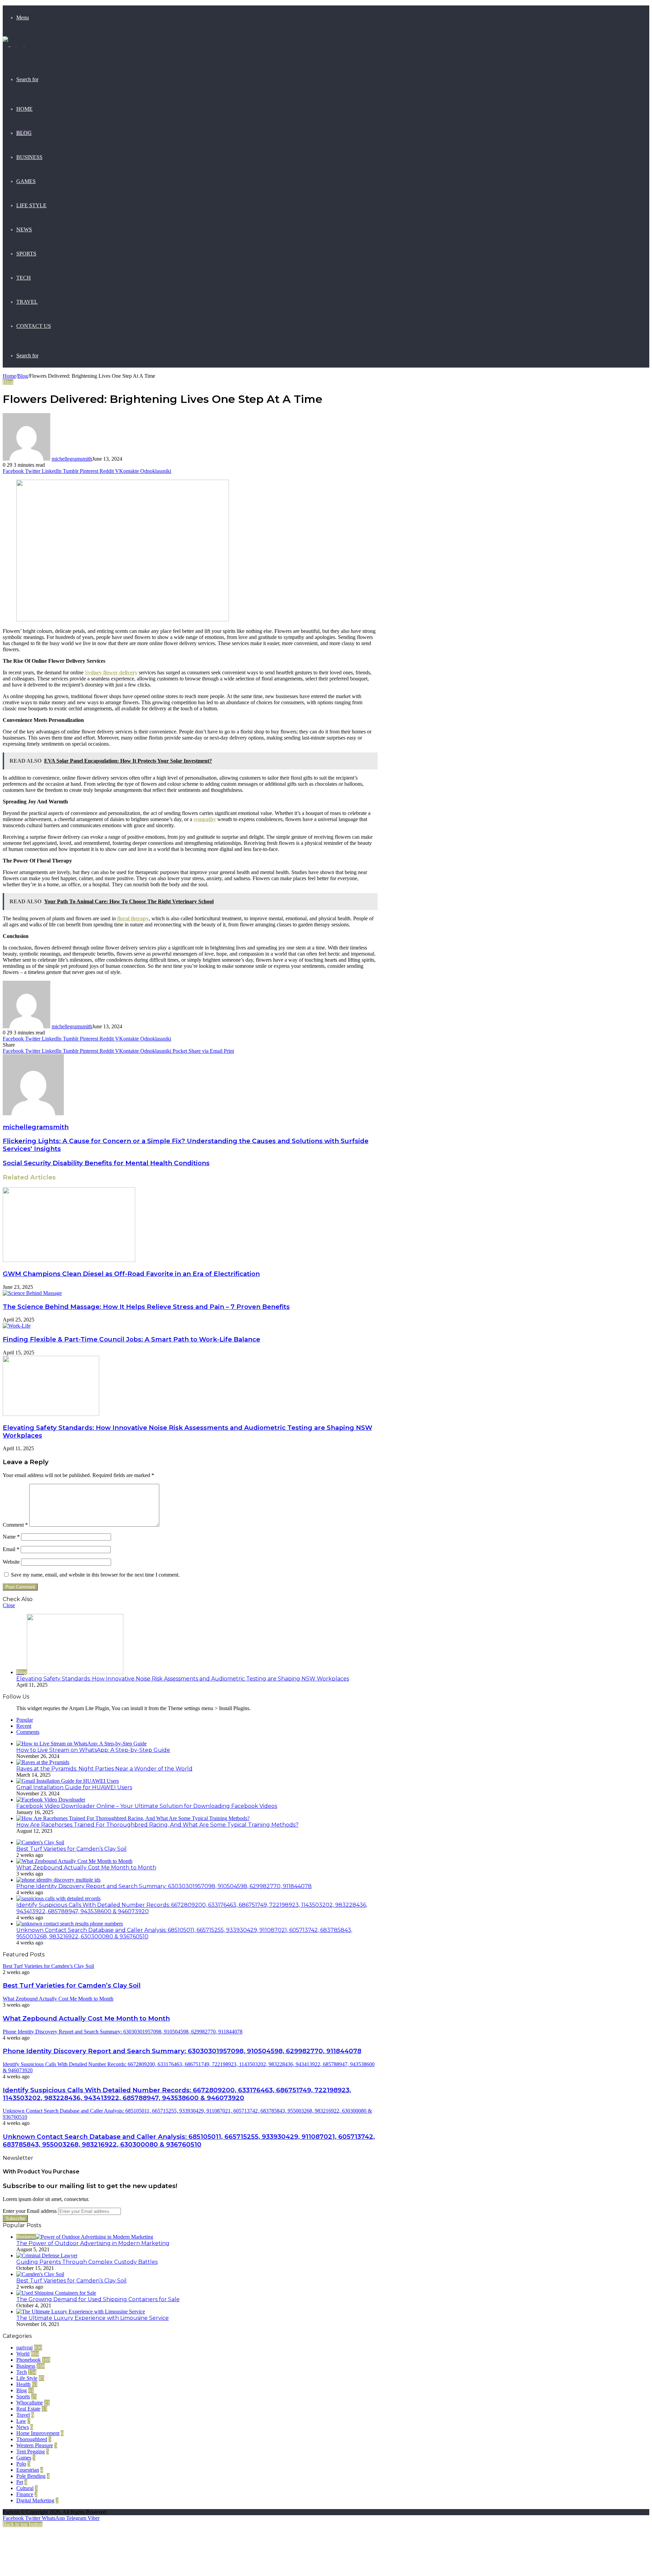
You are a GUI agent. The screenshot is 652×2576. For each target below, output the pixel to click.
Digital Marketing (35, 2500)
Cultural (25, 2488)
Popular (25, 1720)
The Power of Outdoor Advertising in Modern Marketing (93, 2243)
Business (29, 157)
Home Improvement (38, 2433)
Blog (24, 133)
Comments (28, 1732)
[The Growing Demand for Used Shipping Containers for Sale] (56, 2293)
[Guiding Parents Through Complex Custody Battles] (47, 2255)
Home (24, 109)
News (24, 229)
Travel (27, 302)
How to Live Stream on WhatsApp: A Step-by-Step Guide (93, 1750)
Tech (24, 278)
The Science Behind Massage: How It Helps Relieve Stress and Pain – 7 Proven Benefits (146, 1307)
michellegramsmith (72, 459)
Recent (24, 1726)
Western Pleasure (35, 2445)
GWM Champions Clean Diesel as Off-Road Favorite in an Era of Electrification (131, 1274)
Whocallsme (30, 2403)
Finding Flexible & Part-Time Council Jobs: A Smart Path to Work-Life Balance (131, 1339)
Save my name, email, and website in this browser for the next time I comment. (95, 1575)
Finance (25, 2494)
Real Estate (28, 2409)
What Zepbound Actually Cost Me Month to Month (86, 1868)
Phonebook (29, 2360)
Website (11, 1562)
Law (21, 2421)
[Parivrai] (14, 48)
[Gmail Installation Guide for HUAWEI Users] (68, 1781)
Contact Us (34, 326)
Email (11, 1549)
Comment (15, 1525)
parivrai (24, 2348)
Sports (26, 254)
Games (26, 181)
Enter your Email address (30, 2211)
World (23, 2354)
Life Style (31, 205)
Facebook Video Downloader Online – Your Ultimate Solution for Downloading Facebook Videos (147, 1806)
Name (11, 1537)
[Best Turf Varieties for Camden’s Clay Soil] (40, 1842)
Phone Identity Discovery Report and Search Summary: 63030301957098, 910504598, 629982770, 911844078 (164, 1886)
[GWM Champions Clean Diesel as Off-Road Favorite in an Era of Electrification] (69, 1260)
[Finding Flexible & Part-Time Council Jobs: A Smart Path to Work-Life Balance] (17, 1326)
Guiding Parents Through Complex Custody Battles (87, 2262)
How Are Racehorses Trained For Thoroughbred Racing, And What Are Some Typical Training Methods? (157, 1825)
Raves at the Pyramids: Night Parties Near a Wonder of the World (104, 1769)
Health (23, 2384)
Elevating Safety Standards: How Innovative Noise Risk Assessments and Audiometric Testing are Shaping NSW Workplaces (183, 1679)
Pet (20, 2482)
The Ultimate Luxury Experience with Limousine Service (93, 2318)
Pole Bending (31, 2476)
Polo (21, 2464)
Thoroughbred (32, 2439)
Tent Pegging (31, 2451)
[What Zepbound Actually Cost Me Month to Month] (74, 1861)
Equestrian (28, 2470)
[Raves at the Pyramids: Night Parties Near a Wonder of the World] (43, 1762)
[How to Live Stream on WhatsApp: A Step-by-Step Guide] (81, 1744)
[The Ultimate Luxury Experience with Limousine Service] (81, 2312)
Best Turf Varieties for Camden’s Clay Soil (71, 1849)
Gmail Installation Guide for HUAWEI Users (74, 1787)
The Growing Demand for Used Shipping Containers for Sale (98, 2299)
